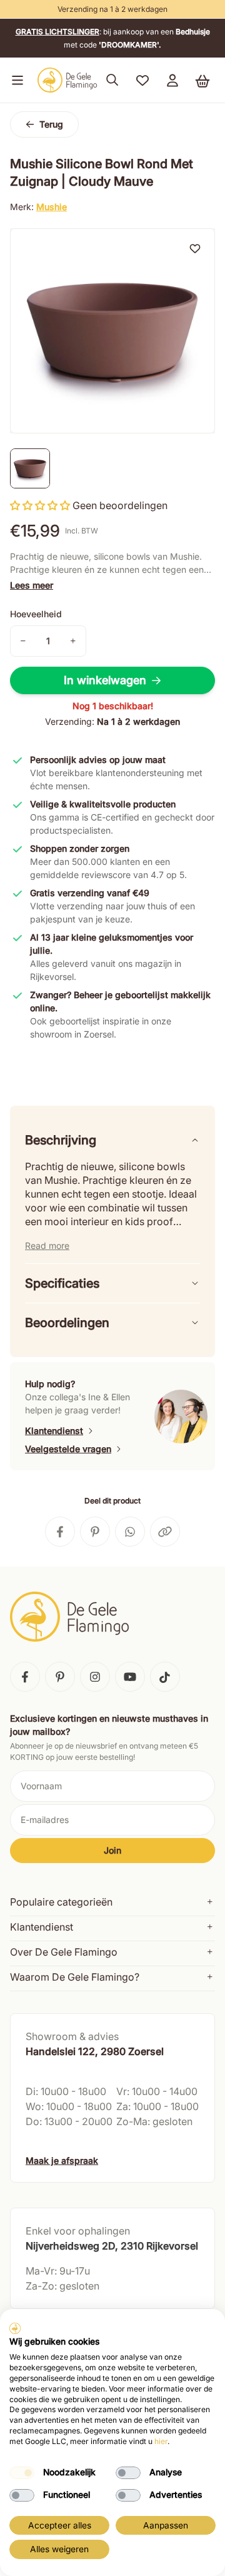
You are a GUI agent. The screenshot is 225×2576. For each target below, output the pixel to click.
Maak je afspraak (62, 2160)
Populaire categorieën (61, 1902)
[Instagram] (95, 1677)
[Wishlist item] (195, 248)
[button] (15, 80)
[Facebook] (25, 1677)
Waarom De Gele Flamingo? (75, 1977)
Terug (51, 124)
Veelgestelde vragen (68, 1449)
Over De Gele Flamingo (64, 1952)
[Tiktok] (165, 1677)
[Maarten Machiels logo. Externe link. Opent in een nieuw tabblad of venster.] (15, 2328)
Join (112, 1850)
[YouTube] (130, 1677)
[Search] (112, 80)
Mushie (52, 207)
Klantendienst (54, 1431)
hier (161, 2441)
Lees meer (32, 585)
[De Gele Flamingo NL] (67, 80)
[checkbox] (22, 2473)
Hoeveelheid (36, 614)
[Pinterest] (60, 1677)
